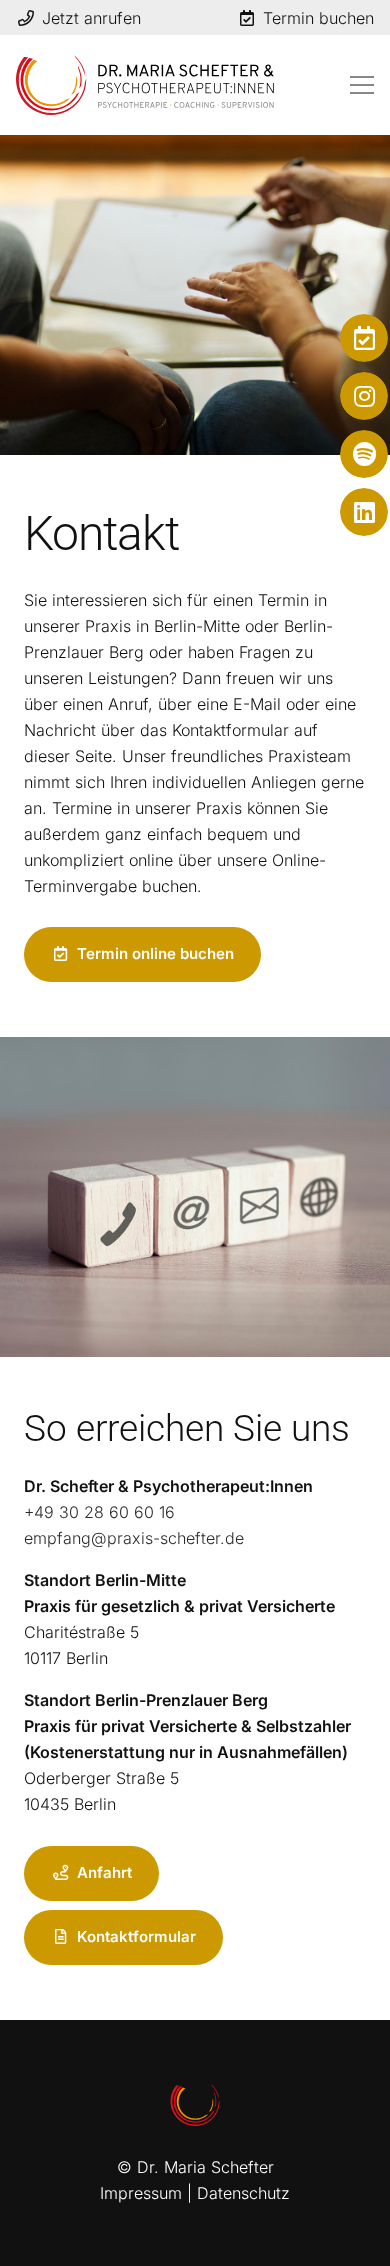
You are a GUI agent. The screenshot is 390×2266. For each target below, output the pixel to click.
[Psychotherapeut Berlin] (145, 85)
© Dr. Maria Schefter (195, 2167)
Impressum (141, 2193)
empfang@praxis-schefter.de (134, 1538)
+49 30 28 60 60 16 (99, 1512)
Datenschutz (243, 2193)
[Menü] (362, 85)
